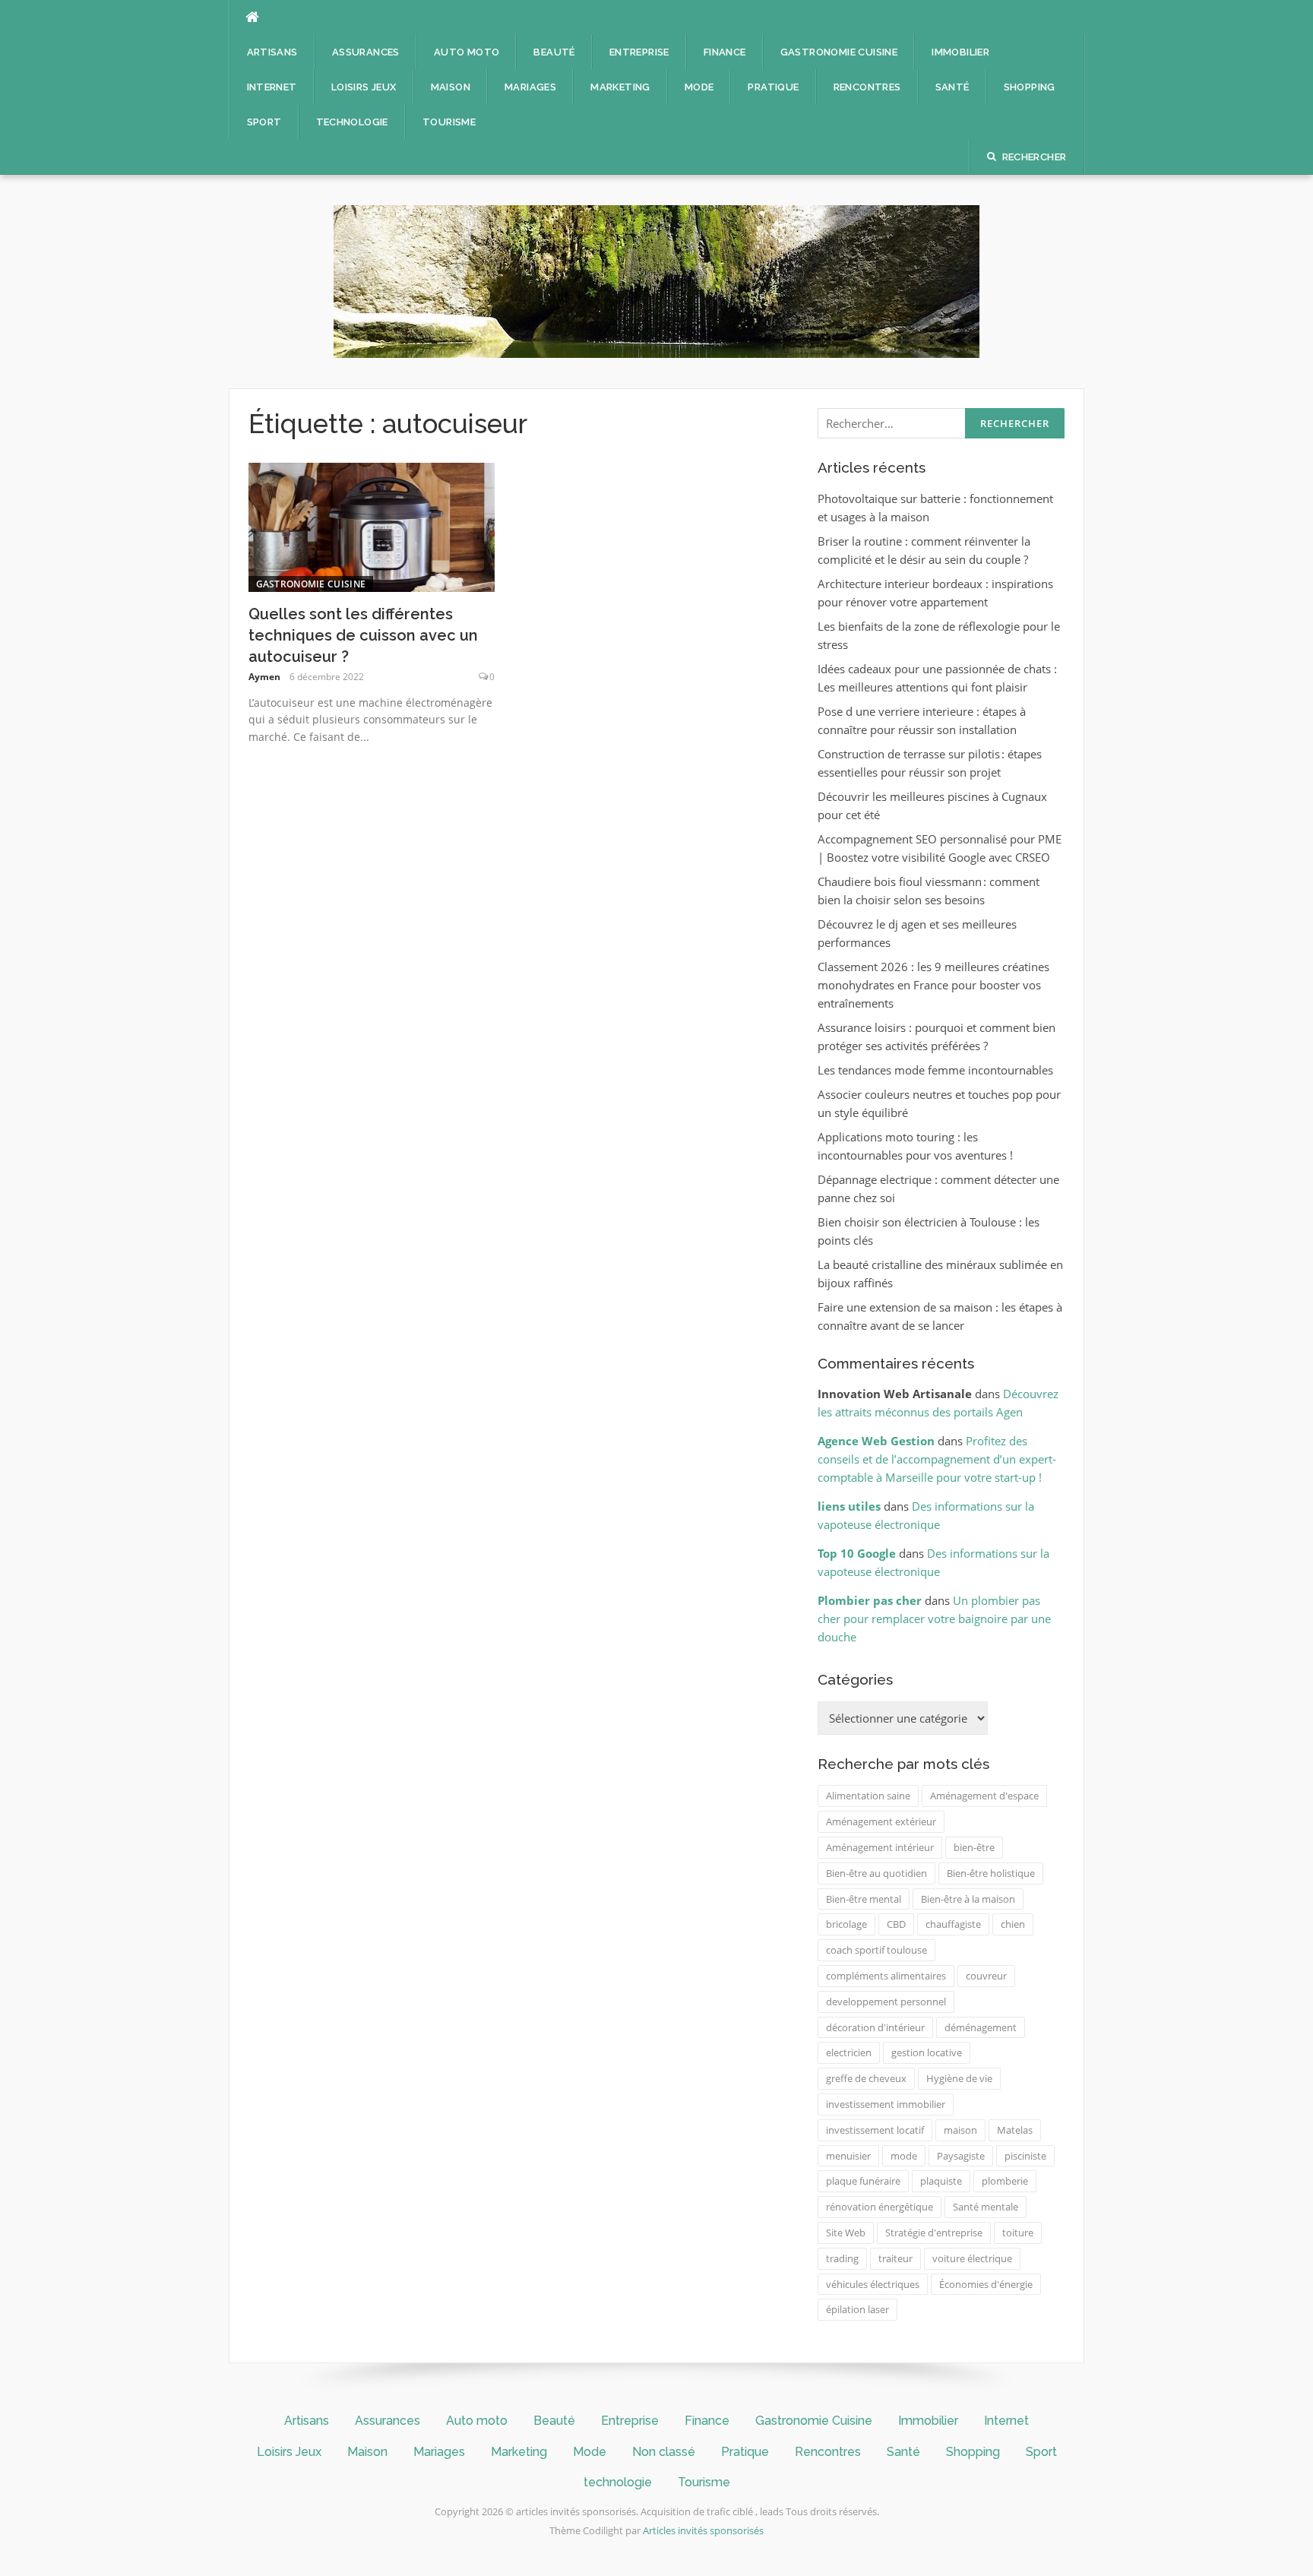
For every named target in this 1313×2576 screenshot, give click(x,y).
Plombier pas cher (870, 1600)
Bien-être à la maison (968, 1899)
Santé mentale (986, 2207)
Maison (451, 87)
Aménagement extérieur (881, 1821)
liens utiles (849, 1506)
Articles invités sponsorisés (703, 2530)
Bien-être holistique (991, 1873)
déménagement (981, 2027)
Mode (699, 87)
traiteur (895, 2258)
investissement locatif (875, 2130)
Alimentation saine (868, 1796)
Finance (725, 52)
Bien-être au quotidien (876, 1873)
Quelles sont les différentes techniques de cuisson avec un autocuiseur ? (363, 635)
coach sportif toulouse (876, 1950)
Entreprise (639, 52)
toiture (1018, 2233)
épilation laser (857, 2309)
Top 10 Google (857, 1553)
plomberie (1005, 2181)
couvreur (986, 1976)
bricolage (846, 1924)
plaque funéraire (863, 2181)
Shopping (1030, 87)
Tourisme (449, 122)
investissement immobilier (886, 2104)
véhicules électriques (873, 2284)
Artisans (272, 52)
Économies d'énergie (986, 2284)
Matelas (1015, 2130)
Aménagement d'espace (984, 1796)
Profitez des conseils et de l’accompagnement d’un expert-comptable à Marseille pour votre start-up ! (937, 1459)
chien (1013, 1924)
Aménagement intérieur (880, 1847)
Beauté (554, 52)
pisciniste (1025, 2156)
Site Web (846, 2233)
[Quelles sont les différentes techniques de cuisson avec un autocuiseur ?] (372, 526)
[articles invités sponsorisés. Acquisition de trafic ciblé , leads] (656, 280)
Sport (264, 122)
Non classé (664, 2452)
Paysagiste (961, 2156)
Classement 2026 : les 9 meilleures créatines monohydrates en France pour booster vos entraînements (933, 985)
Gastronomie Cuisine (839, 52)
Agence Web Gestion (876, 1441)
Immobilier (960, 52)
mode (904, 2156)
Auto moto (467, 52)
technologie (352, 122)
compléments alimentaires (886, 1976)
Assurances (366, 52)
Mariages (530, 87)
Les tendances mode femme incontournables (935, 1070)
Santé (952, 87)
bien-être (974, 1847)
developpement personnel (886, 2002)
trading (842, 2258)
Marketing (620, 87)
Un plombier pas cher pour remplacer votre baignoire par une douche (934, 1619)
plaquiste (941, 2181)
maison (960, 2130)
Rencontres (867, 87)
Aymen (264, 677)
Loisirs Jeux (364, 87)
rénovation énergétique (880, 2207)
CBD (896, 1924)
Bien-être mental (864, 1899)
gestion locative (927, 2052)
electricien (849, 2052)
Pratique (773, 87)
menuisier (848, 2156)
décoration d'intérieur (875, 2027)
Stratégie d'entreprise (934, 2233)
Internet (272, 87)
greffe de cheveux (866, 2078)
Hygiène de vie (959, 2078)
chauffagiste (953, 1924)
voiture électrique (972, 2258)
